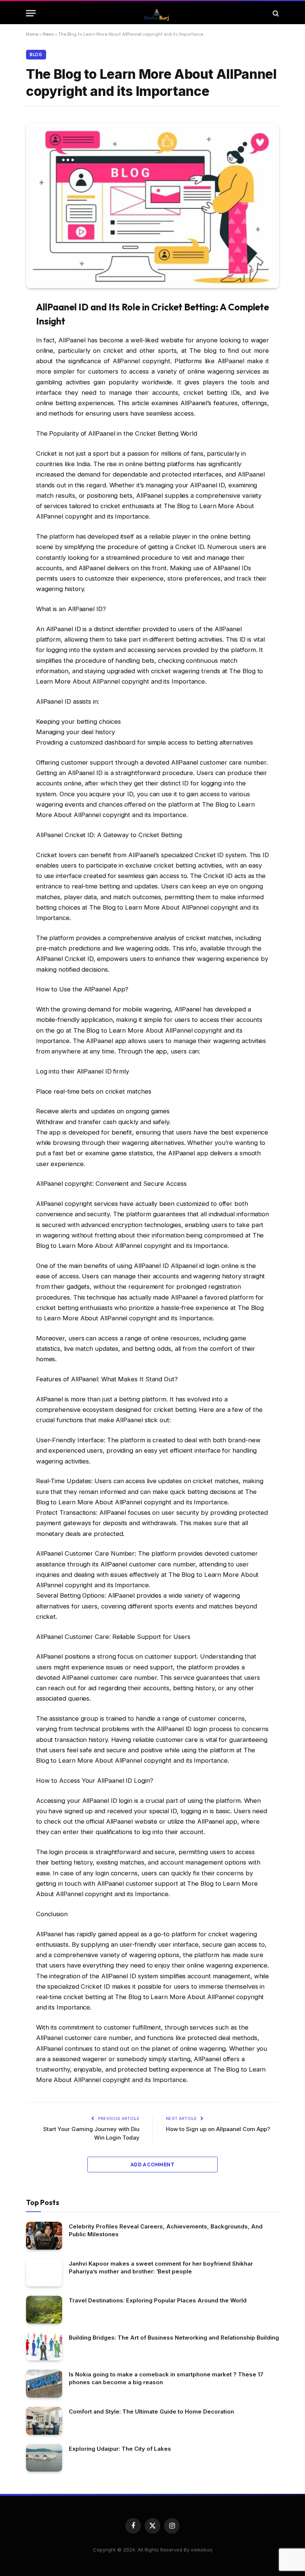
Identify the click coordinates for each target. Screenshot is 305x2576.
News (48, 34)
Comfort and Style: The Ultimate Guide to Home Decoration (151, 2412)
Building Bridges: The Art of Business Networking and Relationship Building (174, 2338)
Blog (36, 55)
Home (32, 34)
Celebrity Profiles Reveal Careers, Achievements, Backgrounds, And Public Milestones (166, 2230)
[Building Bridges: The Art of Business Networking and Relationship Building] (44, 2347)
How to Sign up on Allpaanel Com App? (218, 2129)
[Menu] (31, 13)
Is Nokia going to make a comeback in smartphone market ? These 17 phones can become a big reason (166, 2378)
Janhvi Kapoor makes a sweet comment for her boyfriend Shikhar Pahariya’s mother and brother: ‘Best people (161, 2267)
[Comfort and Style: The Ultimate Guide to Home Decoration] (44, 2421)
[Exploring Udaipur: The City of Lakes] (44, 2458)
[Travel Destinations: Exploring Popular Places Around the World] (44, 2310)
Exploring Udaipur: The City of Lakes (120, 2449)
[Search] (275, 13)
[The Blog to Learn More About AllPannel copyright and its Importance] (152, 206)
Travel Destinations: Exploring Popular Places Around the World (158, 2300)
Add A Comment (152, 2165)
